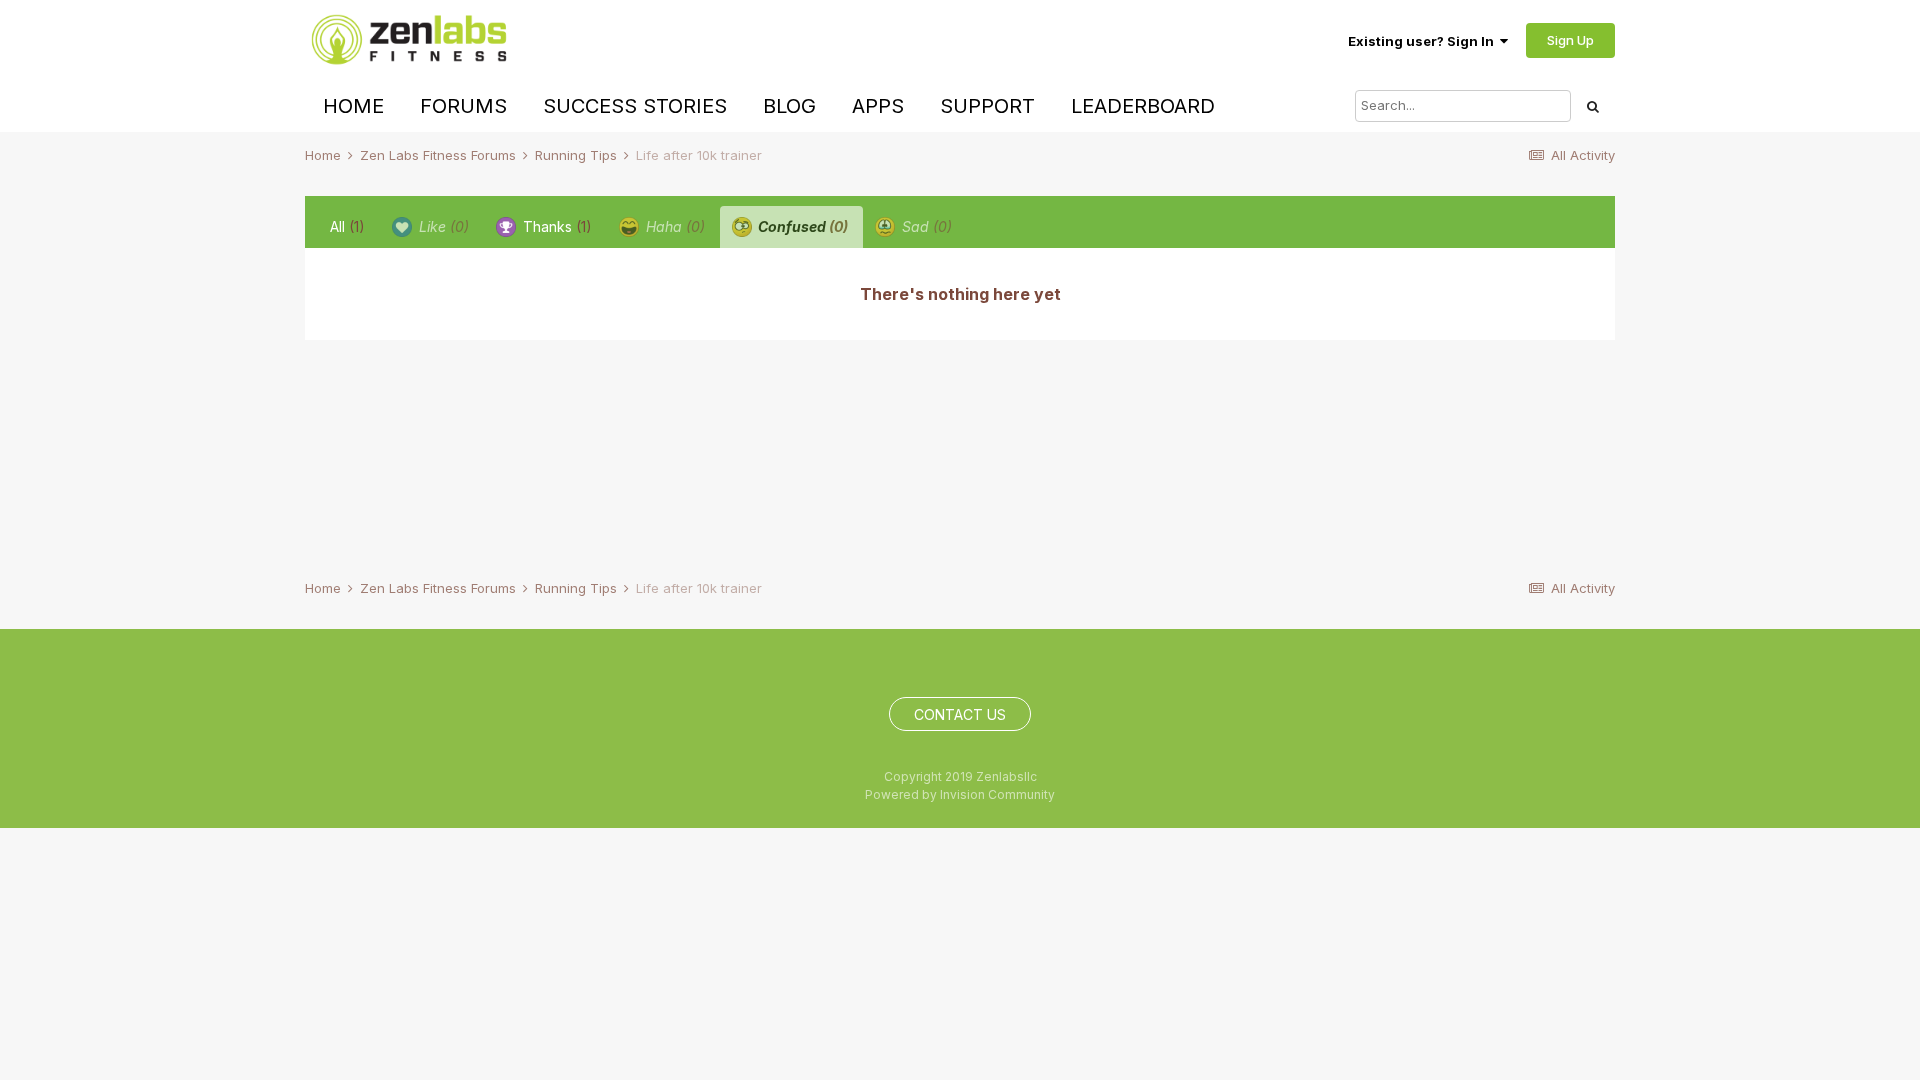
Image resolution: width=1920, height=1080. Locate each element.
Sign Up (1570, 40)
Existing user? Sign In (1424, 41)
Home (353, 106)
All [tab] (347, 226)
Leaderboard (1143, 106)
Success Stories (635, 106)
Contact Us (960, 714)
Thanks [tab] (555, 226)
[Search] (1593, 106)
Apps (878, 106)
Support (987, 106)
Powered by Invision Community (960, 794)
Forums (463, 106)
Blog (789, 106)
